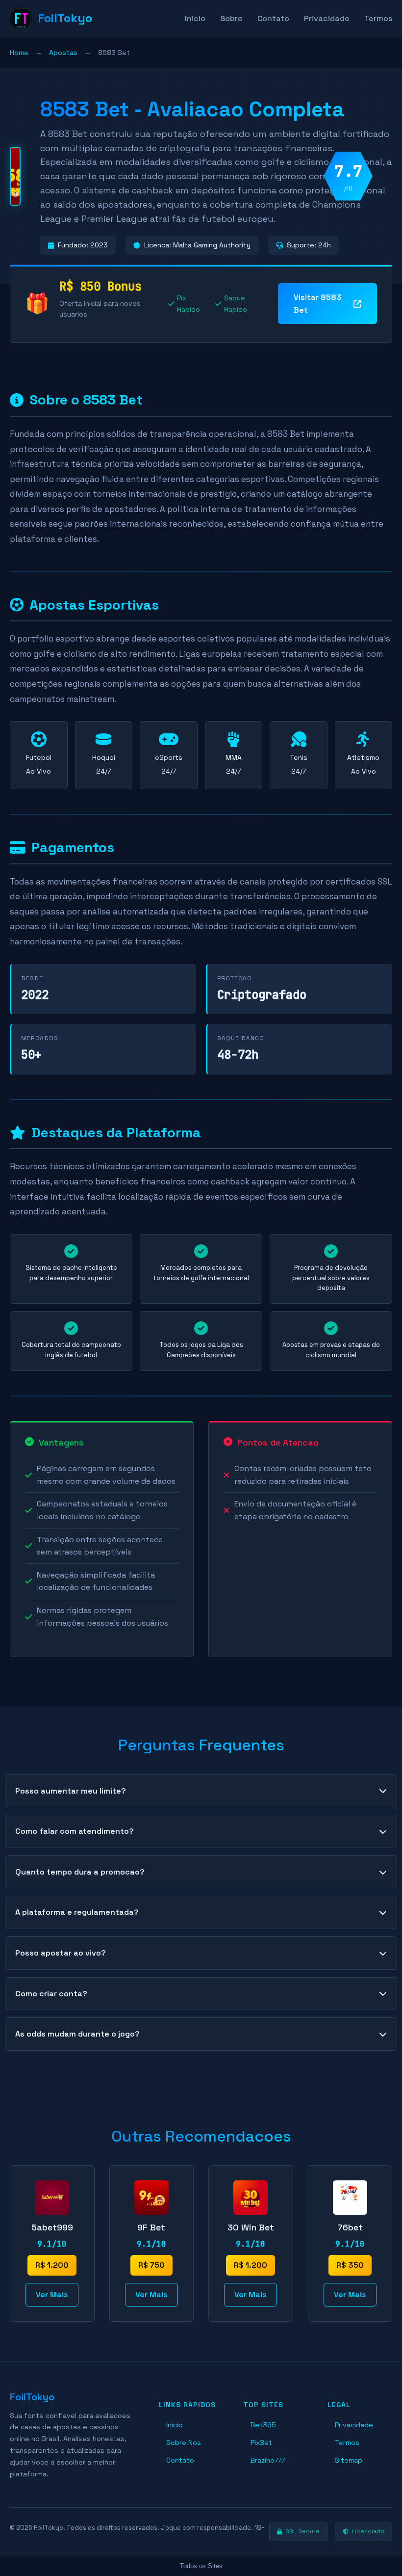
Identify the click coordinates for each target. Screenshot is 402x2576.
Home (19, 53)
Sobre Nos (184, 2442)
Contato (273, 18)
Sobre (231, 18)
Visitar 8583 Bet (318, 304)
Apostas (63, 53)
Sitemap (349, 2460)
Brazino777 (268, 2460)
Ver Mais (52, 2294)
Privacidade (327, 18)
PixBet (261, 2442)
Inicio (195, 18)
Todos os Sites (201, 2566)
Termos (378, 18)
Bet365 (263, 2425)
